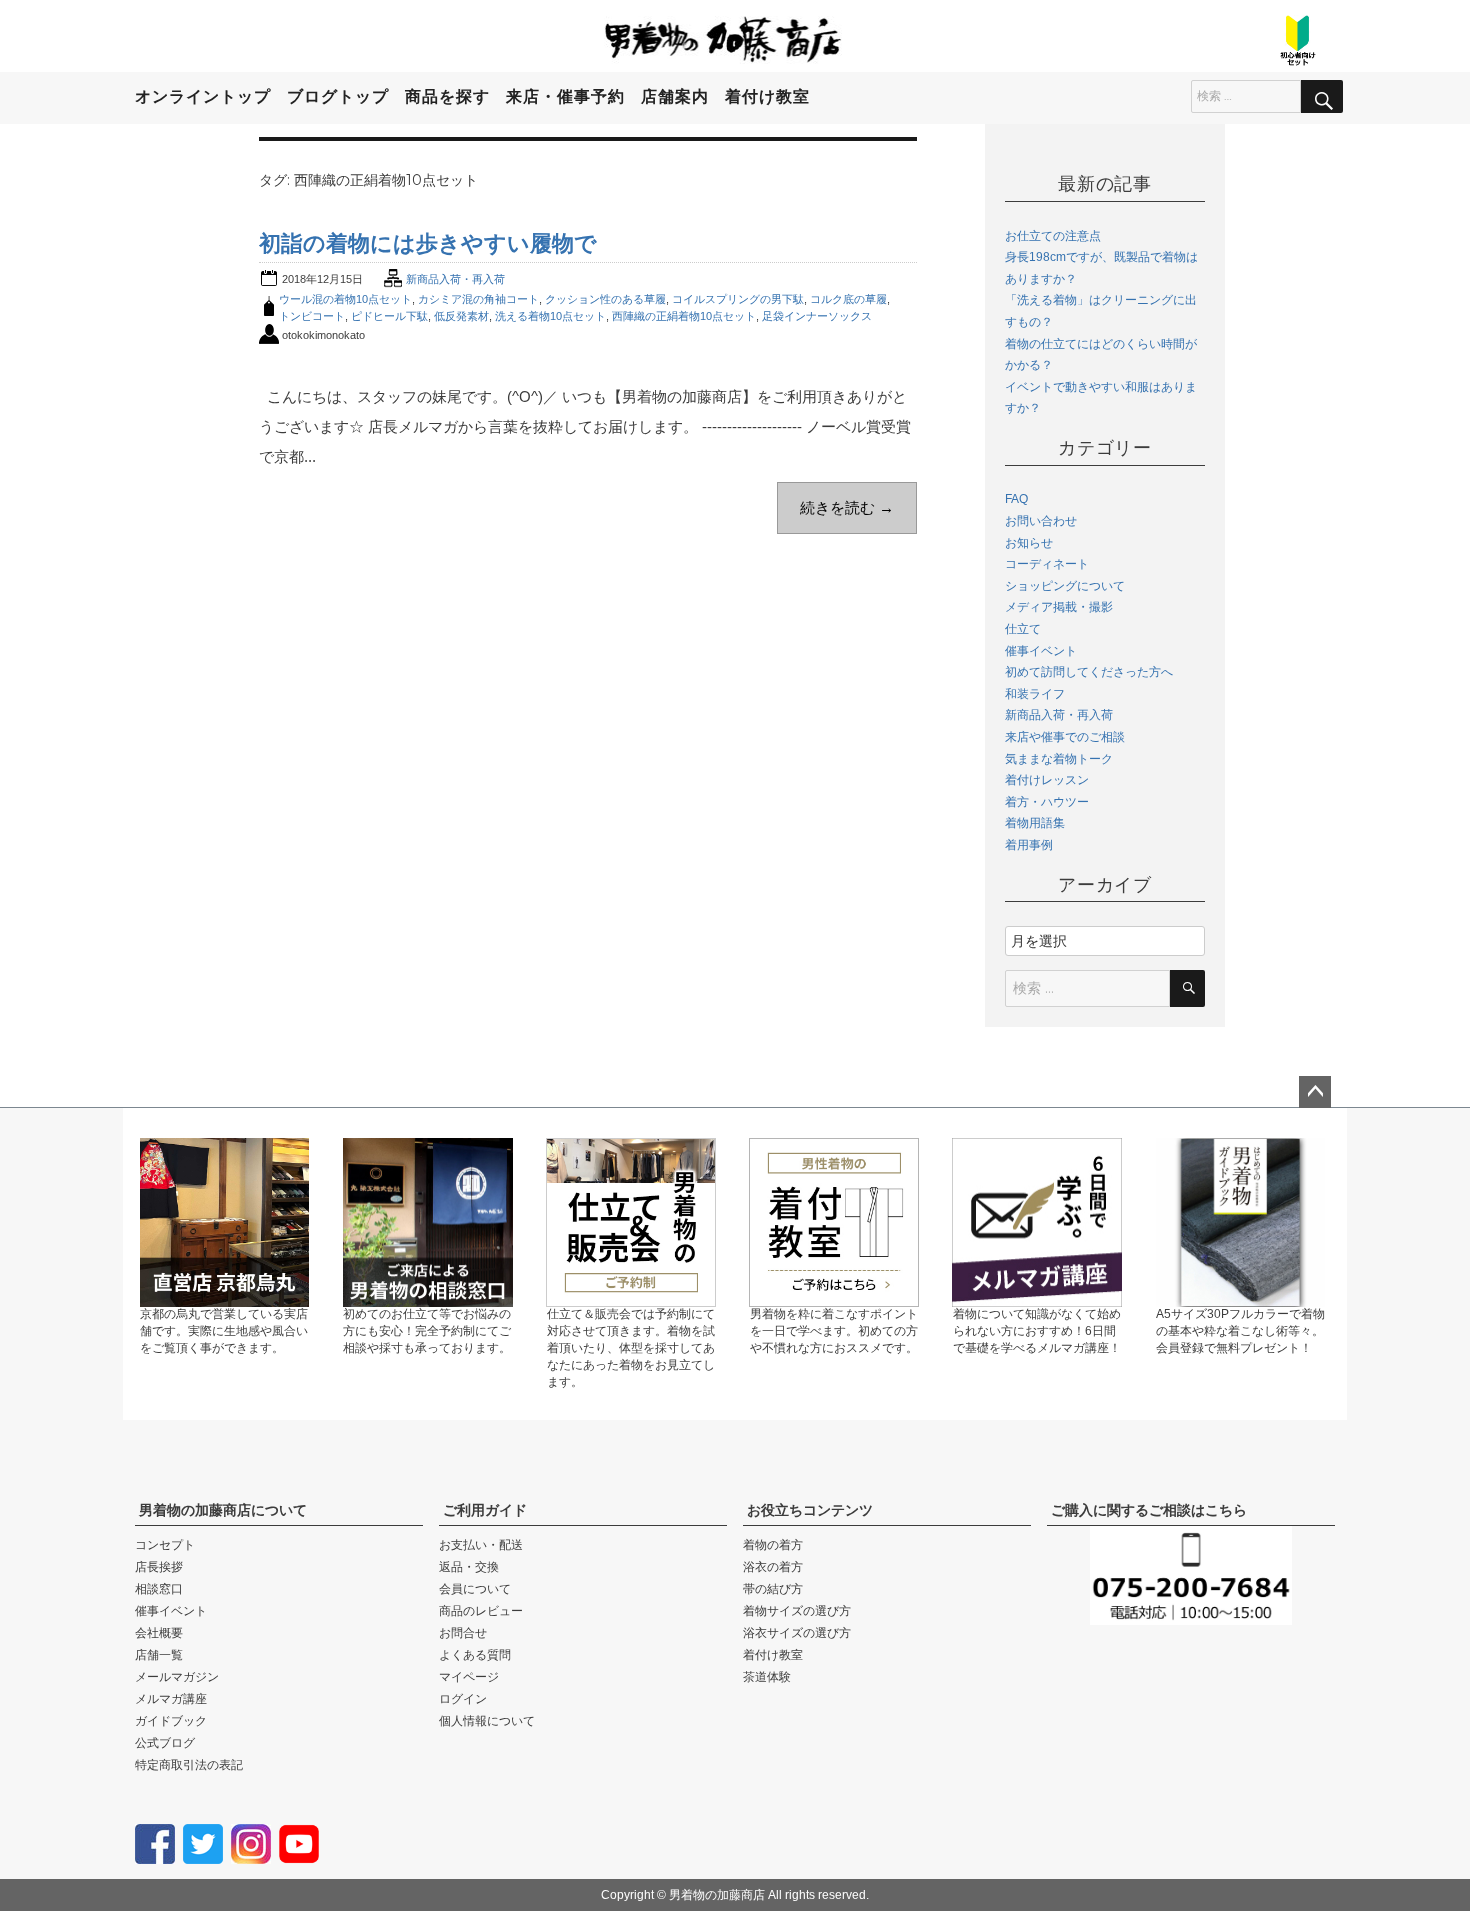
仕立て (1023, 629)
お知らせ (1029, 543)
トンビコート (312, 316)
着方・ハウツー (1047, 802)
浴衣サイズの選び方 (797, 1633)
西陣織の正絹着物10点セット (684, 316)
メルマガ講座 (171, 1699)
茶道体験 (767, 1677)
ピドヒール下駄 (389, 316)
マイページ (469, 1677)
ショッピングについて (1065, 586)
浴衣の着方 (773, 1567)
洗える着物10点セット (550, 316)
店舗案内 (675, 96)
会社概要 (159, 1633)
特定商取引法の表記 (189, 1765)
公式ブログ (165, 1743)
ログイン (463, 1699)
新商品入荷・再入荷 (455, 279)
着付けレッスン (1047, 780)
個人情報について (487, 1721)
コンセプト (165, 1545)
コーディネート (1047, 564)
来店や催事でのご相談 (1065, 737)
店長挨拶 (159, 1567)
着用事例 (1029, 845)
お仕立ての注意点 (1053, 236)
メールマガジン (177, 1677)
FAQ (1016, 499)
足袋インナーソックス (817, 316)
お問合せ (463, 1633)
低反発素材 (461, 316)
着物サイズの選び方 (797, 1611)
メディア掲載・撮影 (1059, 607)
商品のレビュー (481, 1611)
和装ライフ (1035, 694)
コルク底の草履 (848, 299)
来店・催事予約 (565, 96)
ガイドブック (171, 1721)
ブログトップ (338, 96)
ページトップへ (1315, 1092)
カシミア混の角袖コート (478, 299)
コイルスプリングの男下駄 (738, 299)
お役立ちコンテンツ (810, 1510)
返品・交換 (469, 1567)
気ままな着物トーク (1059, 759)
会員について (475, 1589)
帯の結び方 (773, 1589)
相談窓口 (159, 1589)
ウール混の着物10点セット (345, 299)
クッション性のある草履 (605, 299)
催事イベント (1041, 651)
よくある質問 (475, 1655)
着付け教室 (767, 96)
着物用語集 (1035, 823)
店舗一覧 (159, 1655)
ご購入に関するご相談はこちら (1149, 1510)
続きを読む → (847, 507)
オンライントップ (203, 96)
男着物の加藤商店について (223, 1510)
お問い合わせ (1041, 521)
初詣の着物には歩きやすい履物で (428, 243)
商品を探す (447, 96)
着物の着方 (773, 1545)
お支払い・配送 (481, 1545)
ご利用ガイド (485, 1510)
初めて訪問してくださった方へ (1089, 672)
